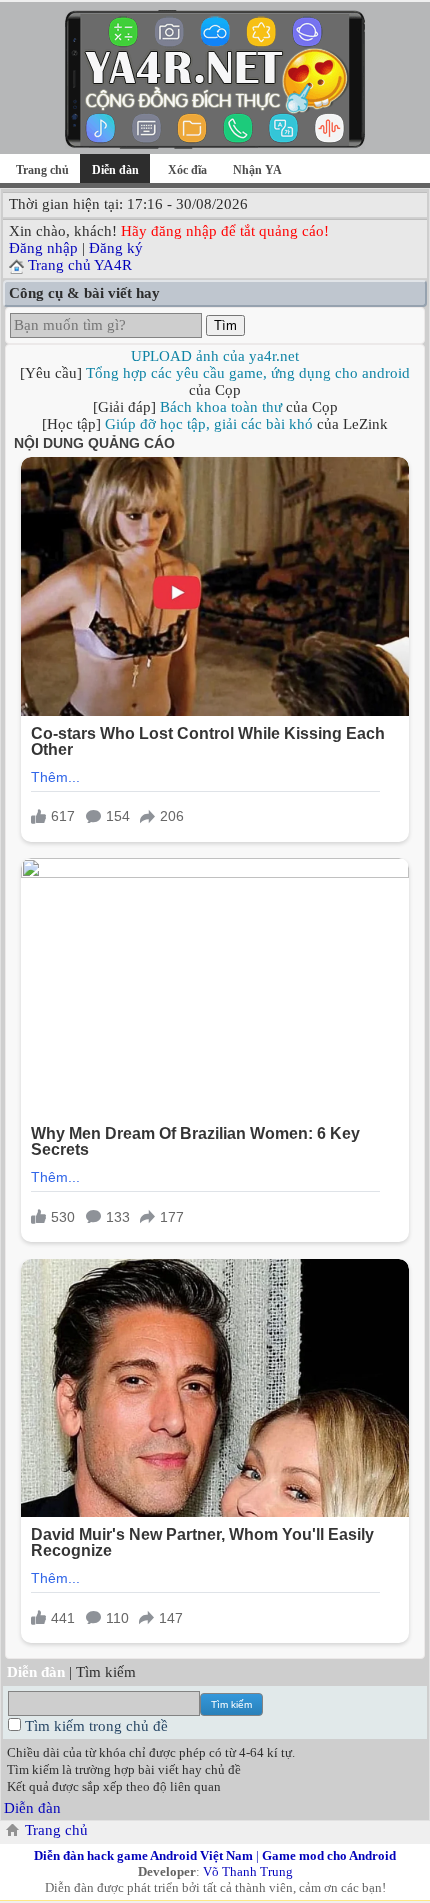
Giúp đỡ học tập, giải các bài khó (209, 424)
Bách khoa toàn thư (221, 407)
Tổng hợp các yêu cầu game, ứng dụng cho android (248, 373)
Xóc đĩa (187, 170)
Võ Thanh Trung (248, 1871)
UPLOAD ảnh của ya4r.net (215, 356)
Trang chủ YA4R (80, 265)
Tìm (225, 325)
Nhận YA (257, 170)
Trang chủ (42, 170)
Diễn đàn (32, 1808)
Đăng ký (116, 248)
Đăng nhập (43, 248)
